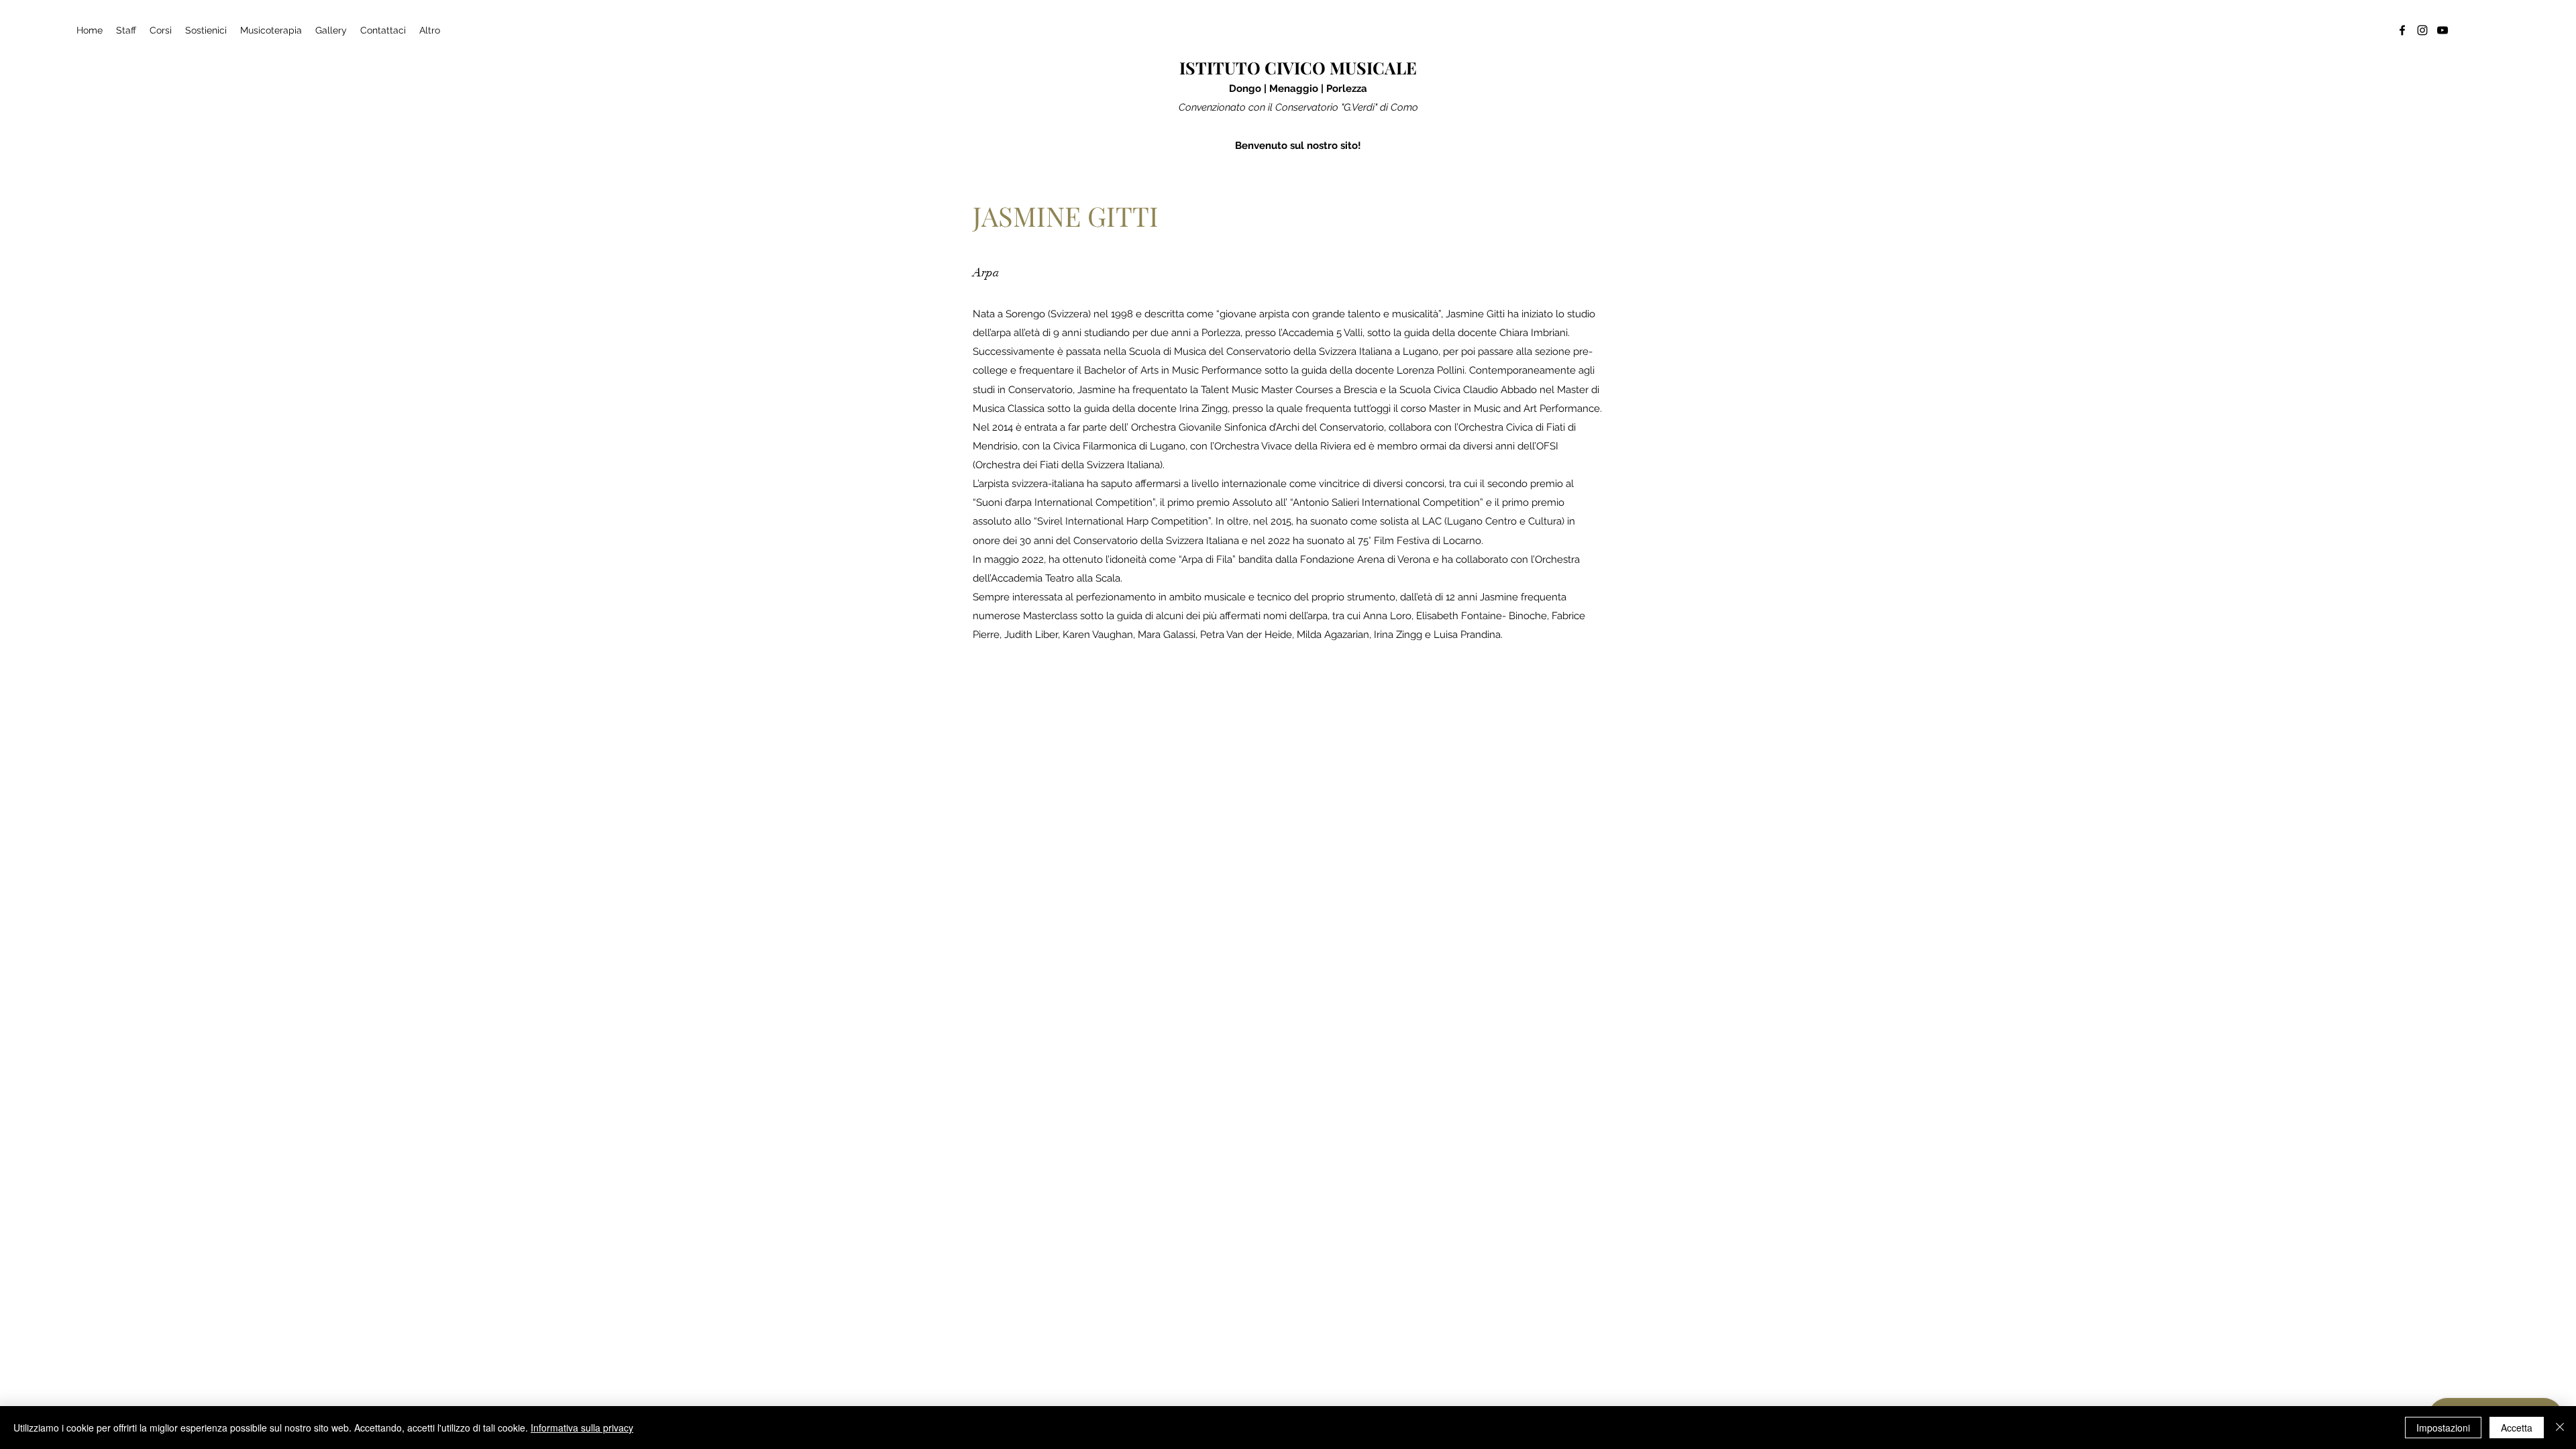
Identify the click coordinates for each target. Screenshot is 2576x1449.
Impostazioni (2443, 1428)
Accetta (2517, 1428)
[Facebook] (2402, 30)
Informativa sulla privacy (582, 1428)
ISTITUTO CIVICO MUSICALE (1298, 67)
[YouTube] (2443, 30)
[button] (161, 30)
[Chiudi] (2560, 1428)
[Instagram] (2422, 30)
